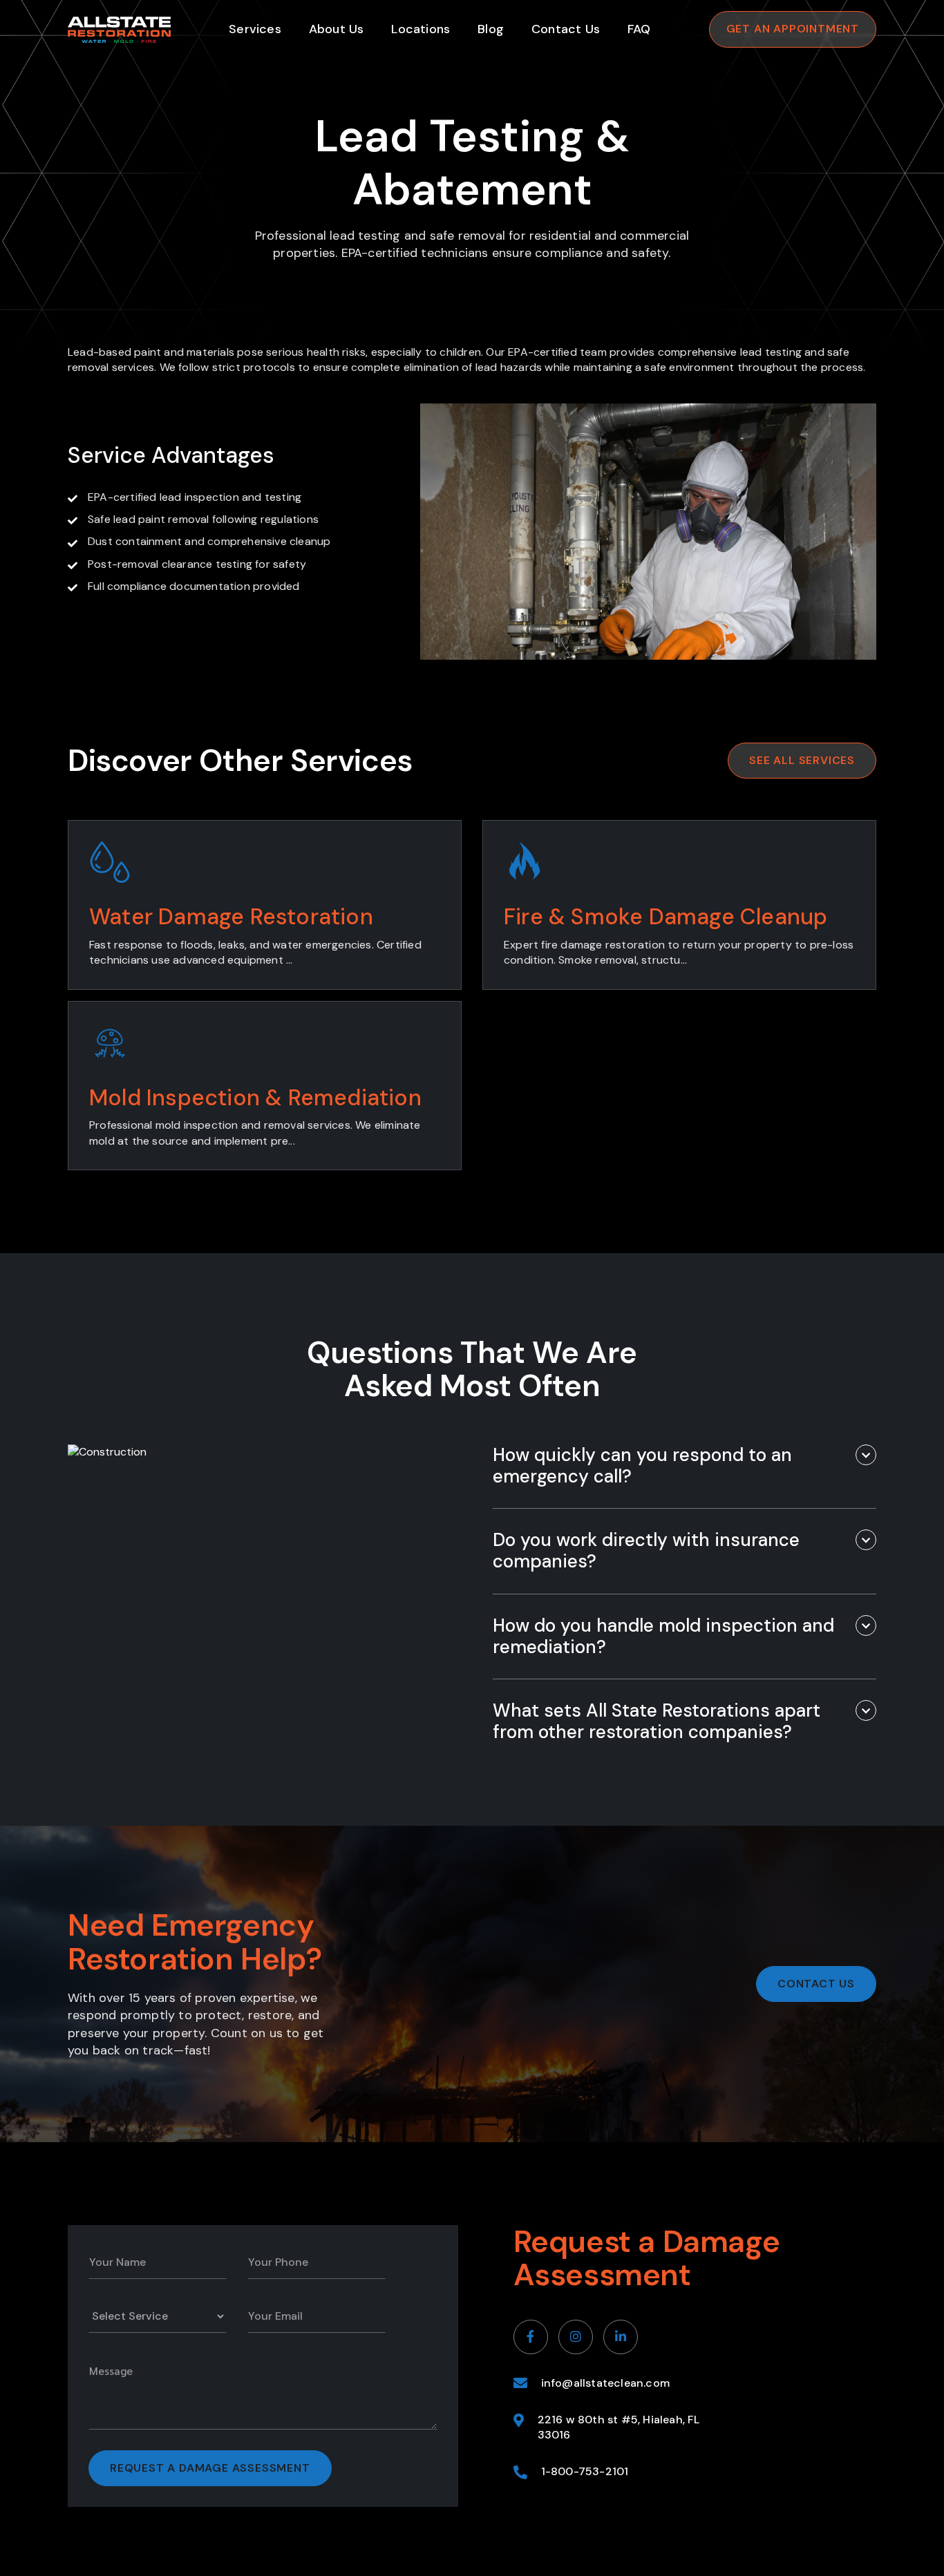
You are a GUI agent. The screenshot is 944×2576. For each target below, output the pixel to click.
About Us (337, 29)
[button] (685, 1466)
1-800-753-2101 (585, 2471)
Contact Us (566, 29)
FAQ (639, 29)
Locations (421, 29)
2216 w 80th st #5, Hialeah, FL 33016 (619, 2427)
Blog (491, 29)
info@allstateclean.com (605, 2383)
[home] (119, 30)
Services (255, 29)
